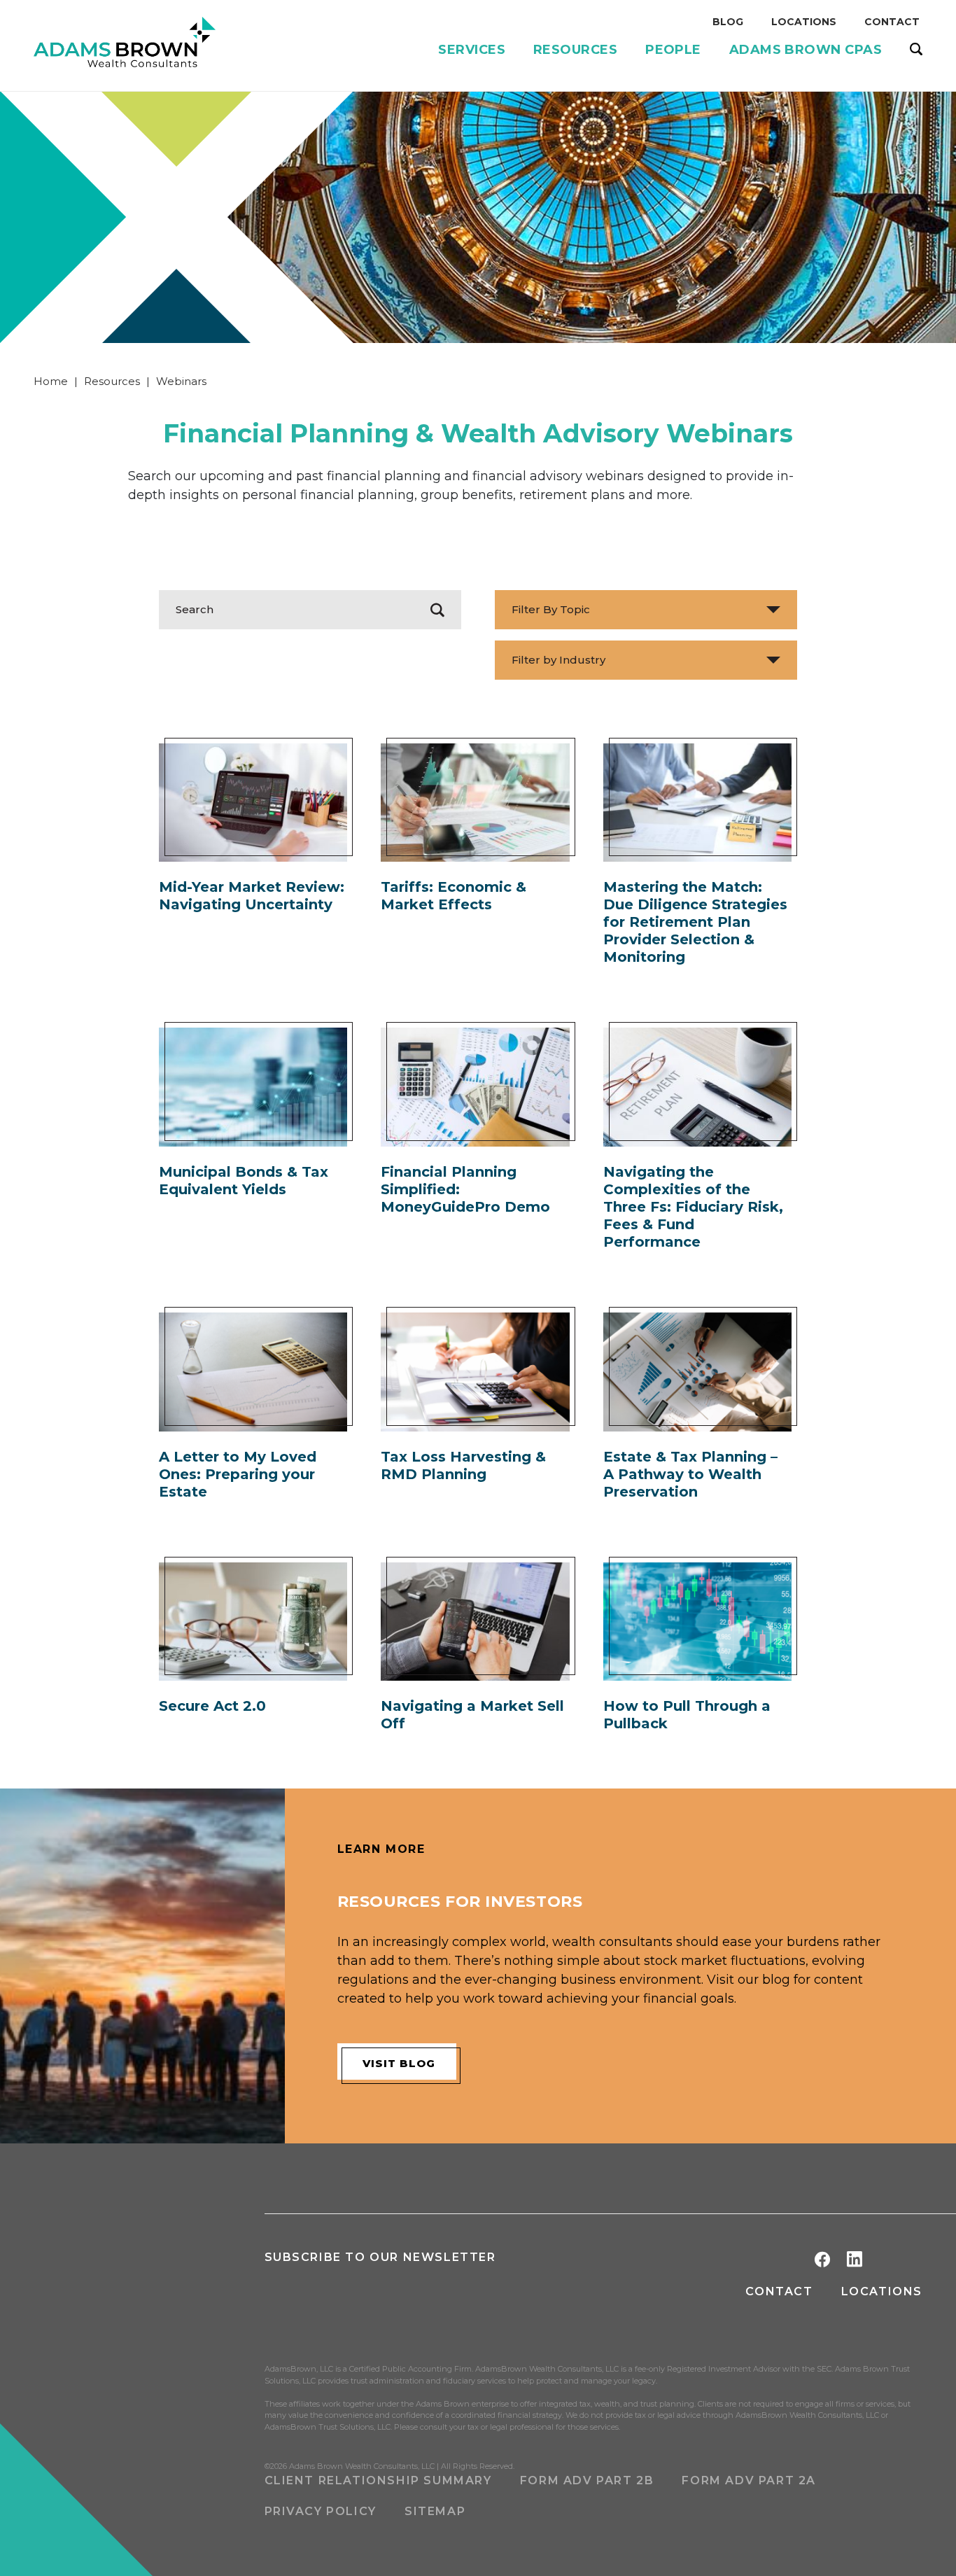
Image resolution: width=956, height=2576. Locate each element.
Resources (112, 381)
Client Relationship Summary (378, 2480)
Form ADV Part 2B (587, 2480)
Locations (882, 2291)
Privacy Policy (321, 2511)
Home (51, 381)
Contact (779, 2291)
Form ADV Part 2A (749, 2480)
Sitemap (435, 2511)
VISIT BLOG (399, 2063)
